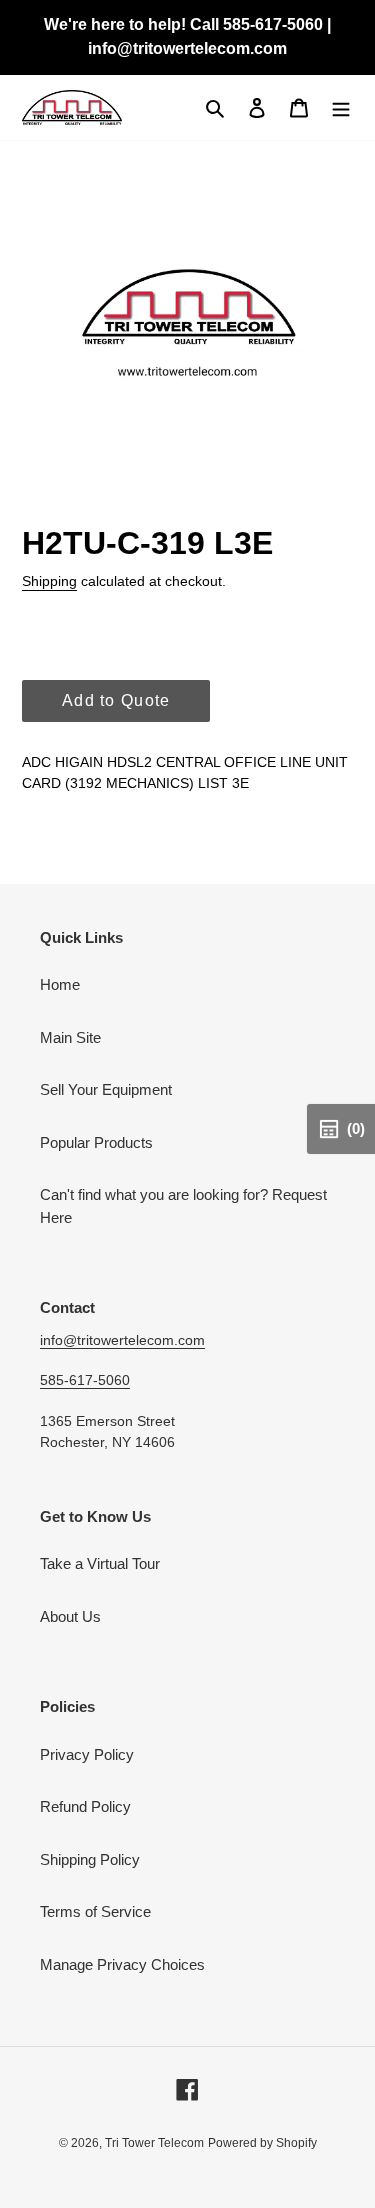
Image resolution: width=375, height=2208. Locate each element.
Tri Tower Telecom (154, 2143)
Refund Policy (85, 1806)
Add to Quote (116, 700)
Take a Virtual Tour (100, 1563)
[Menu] (341, 107)
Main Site (70, 1037)
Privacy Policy (87, 1754)
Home (60, 984)
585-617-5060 (85, 1380)
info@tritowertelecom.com (122, 1340)
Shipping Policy (90, 1859)
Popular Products (96, 1142)
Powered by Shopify (262, 2143)
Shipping (49, 581)
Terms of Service (95, 1911)
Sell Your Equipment (106, 1089)
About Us (70, 1616)
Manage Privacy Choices (122, 1964)
